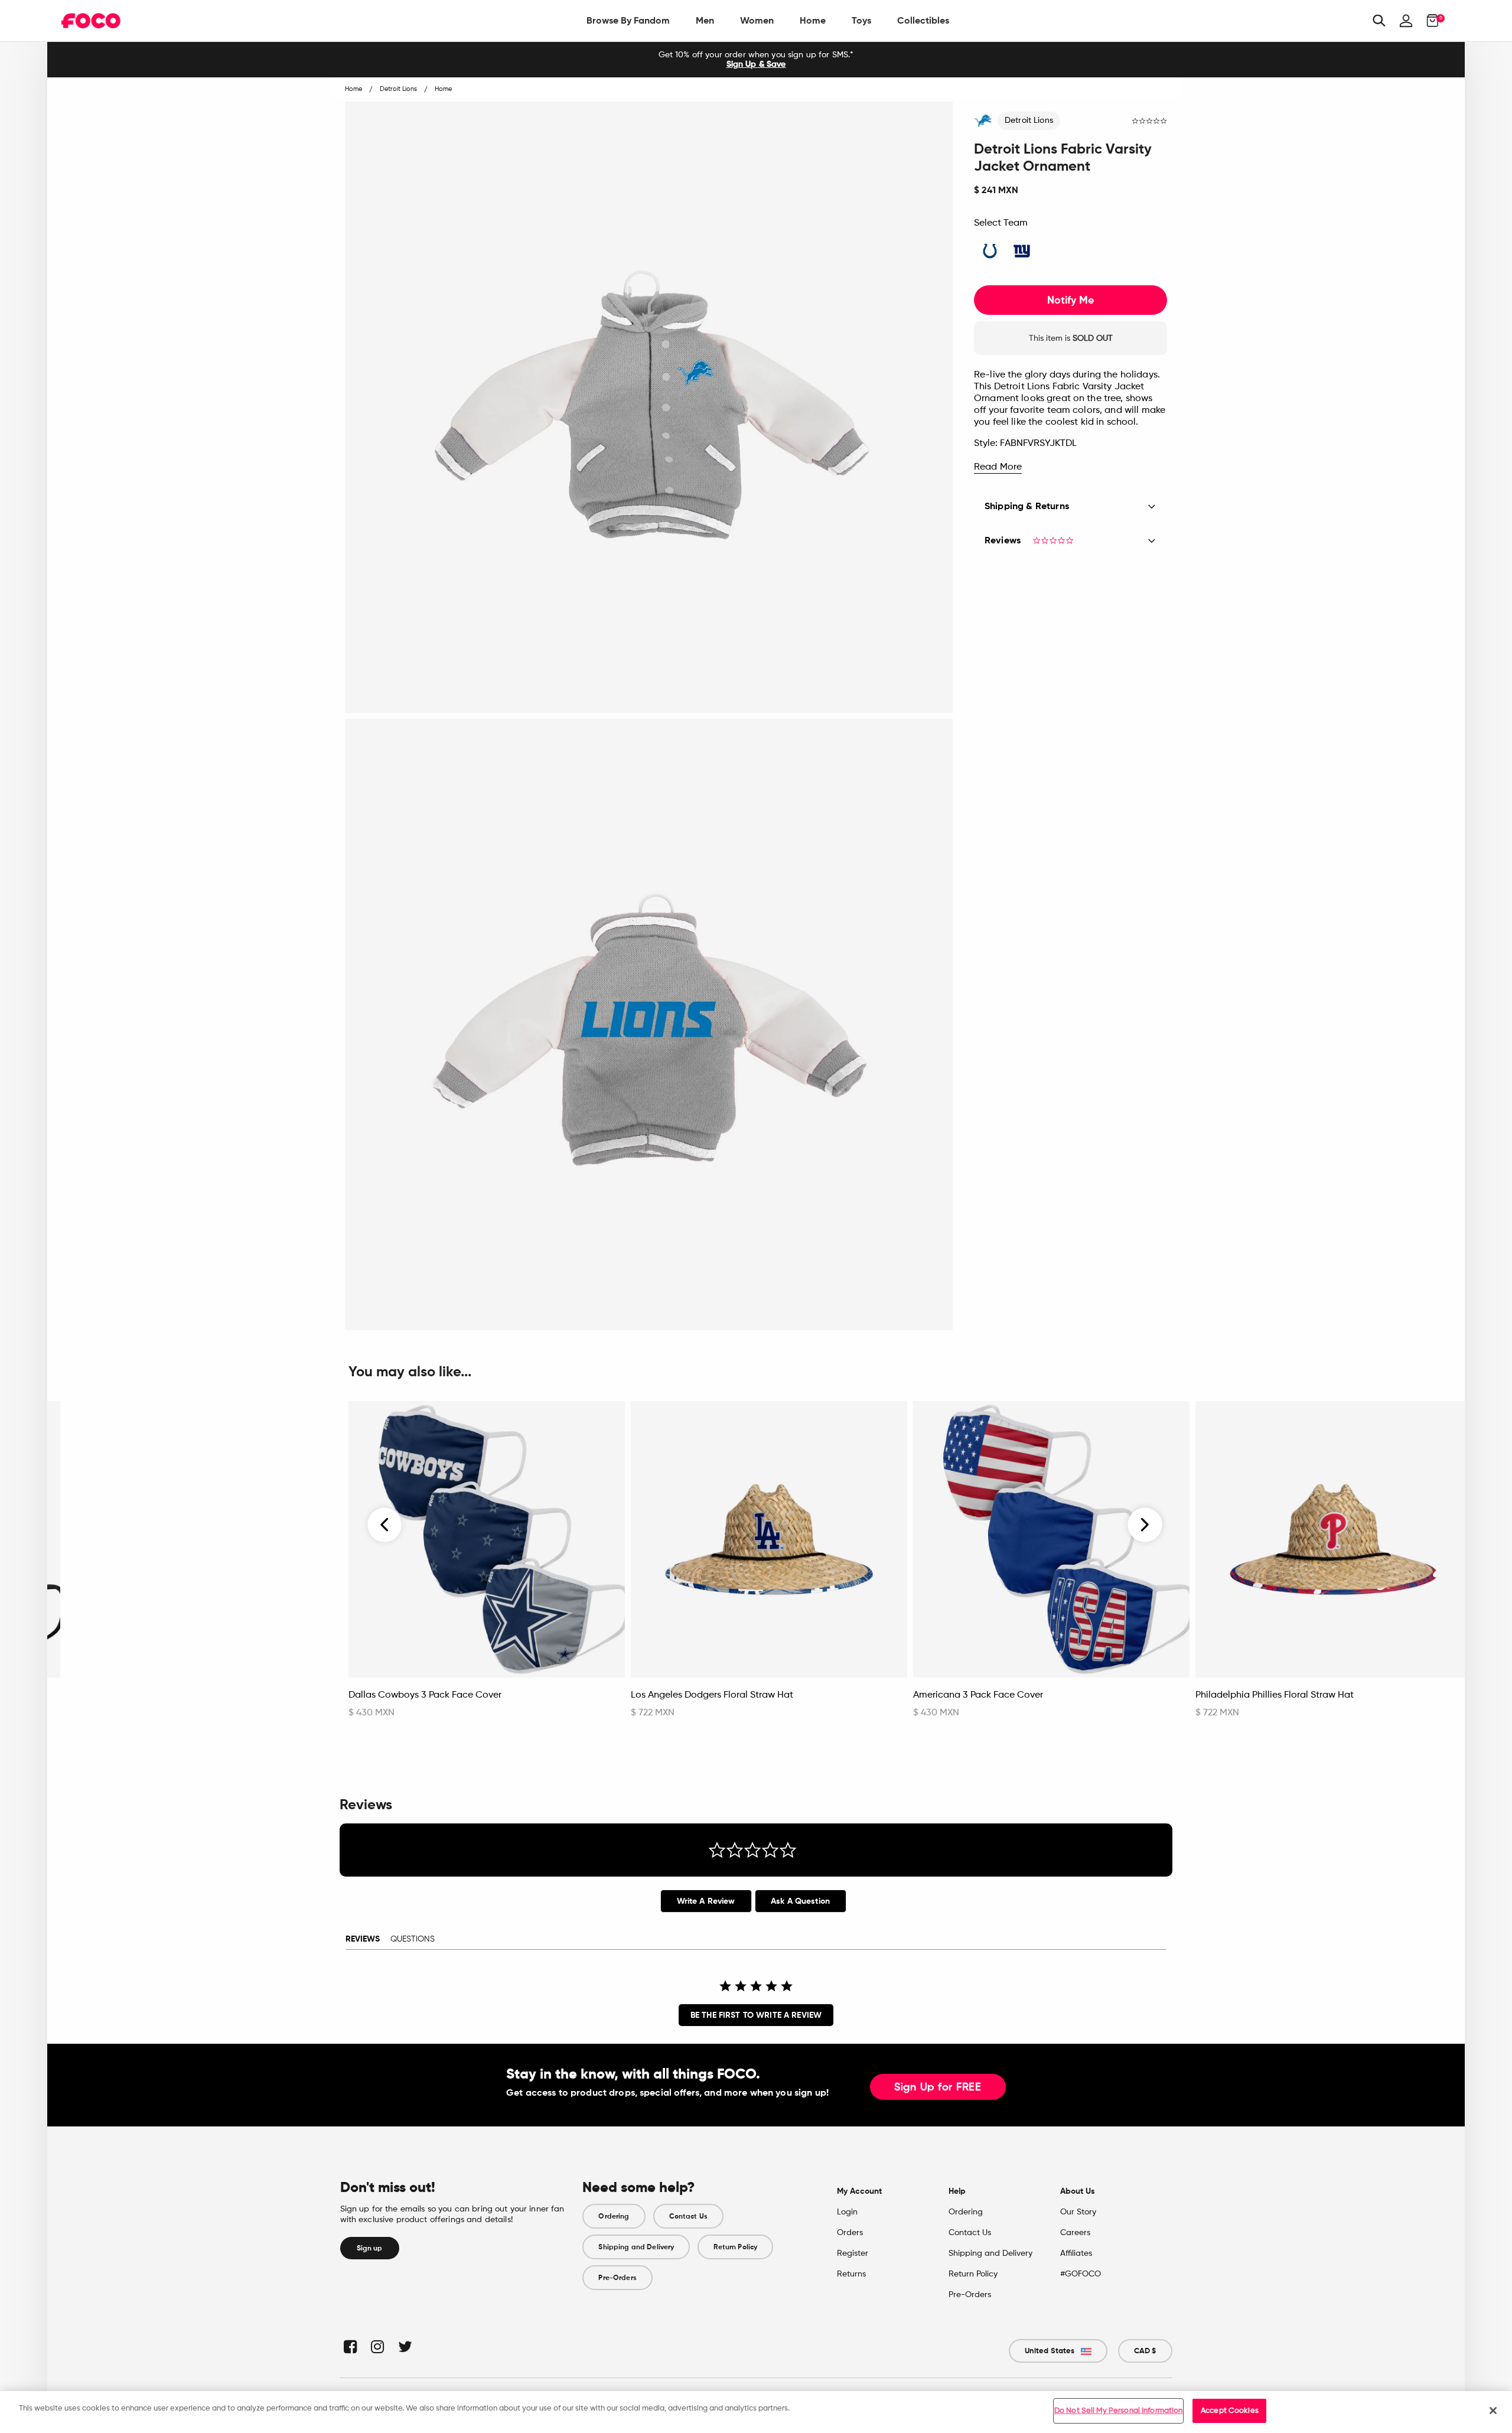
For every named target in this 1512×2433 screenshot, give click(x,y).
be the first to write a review (756, 2015)
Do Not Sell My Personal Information (1119, 2411)
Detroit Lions (1029, 120)
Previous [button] (385, 1525)
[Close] (1493, 2411)
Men (705, 20)
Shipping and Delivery (636, 2247)
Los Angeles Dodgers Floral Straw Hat (712, 1695)
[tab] (706, 1901)
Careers (1075, 2233)
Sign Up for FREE (938, 2087)
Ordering (614, 2216)
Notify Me (1071, 300)
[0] (1429, 21)
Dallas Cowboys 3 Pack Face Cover (425, 1695)
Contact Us (688, 2216)
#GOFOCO (1081, 2274)
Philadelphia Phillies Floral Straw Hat (1275, 1695)
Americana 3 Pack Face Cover (978, 1695)
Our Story (1078, 2212)
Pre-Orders (617, 2278)
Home (813, 20)
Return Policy (735, 2247)
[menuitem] (628, 21)
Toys (861, 20)
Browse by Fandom (628, 20)
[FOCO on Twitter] (404, 2346)
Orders (850, 2233)
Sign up (370, 2248)
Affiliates (1076, 2253)
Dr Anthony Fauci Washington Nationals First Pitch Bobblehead (175, 1701)
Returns (851, 2274)
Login (847, 2212)
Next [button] (1145, 1525)
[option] (756, 60)
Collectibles (923, 20)
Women (757, 20)
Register (853, 2253)
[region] (756, 2412)
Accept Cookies (1230, 2411)
